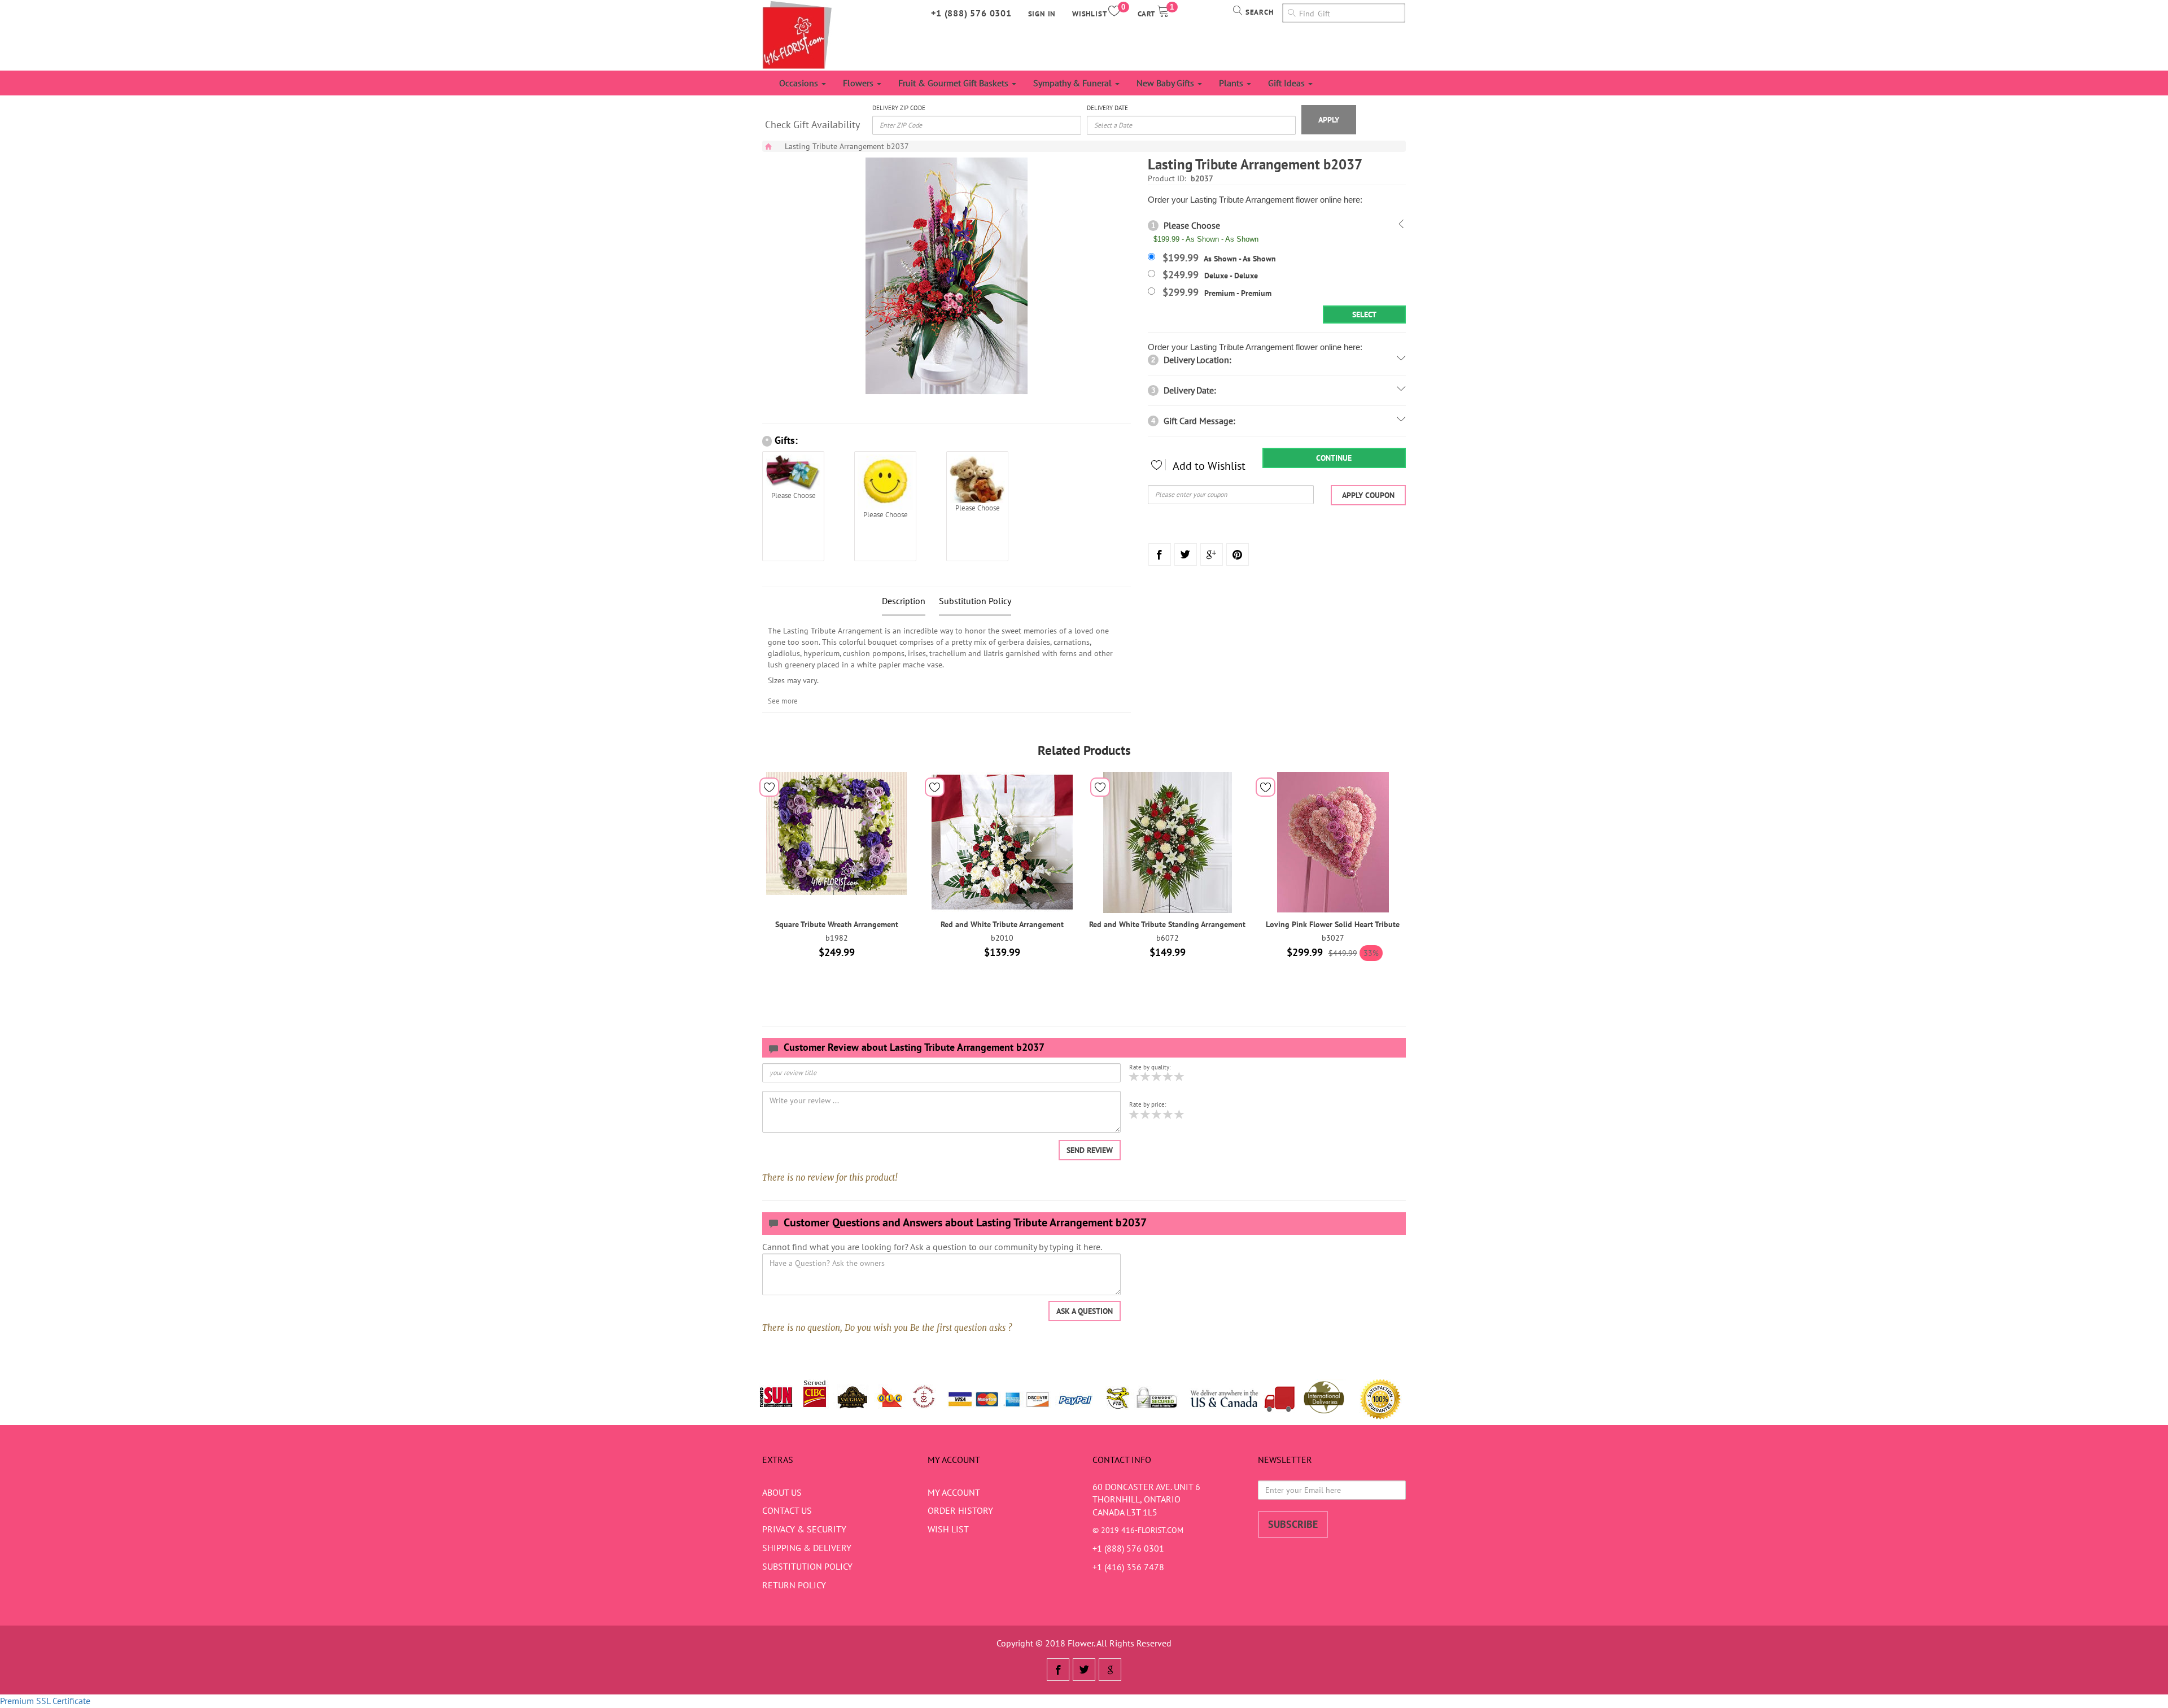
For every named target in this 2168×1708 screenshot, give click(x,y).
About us (782, 1492)
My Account (954, 1492)
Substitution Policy (975, 601)
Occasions (800, 83)
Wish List (948, 1529)
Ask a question (1085, 1311)
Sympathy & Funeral (1074, 83)
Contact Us (787, 1510)
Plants (1232, 83)
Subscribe (1293, 1524)
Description (904, 601)
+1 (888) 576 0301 (971, 13)
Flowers (859, 83)
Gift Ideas (1288, 83)
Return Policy (794, 1585)
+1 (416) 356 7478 (1128, 1567)
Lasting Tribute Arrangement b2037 (847, 146)
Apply (1329, 120)
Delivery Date (1107, 108)
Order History (960, 1510)
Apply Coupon (1368, 495)
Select (1364, 314)
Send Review (1090, 1150)
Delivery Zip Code (899, 108)
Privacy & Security (804, 1529)
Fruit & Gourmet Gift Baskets (954, 83)
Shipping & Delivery (807, 1548)
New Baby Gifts (1166, 83)
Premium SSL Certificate (45, 1701)
